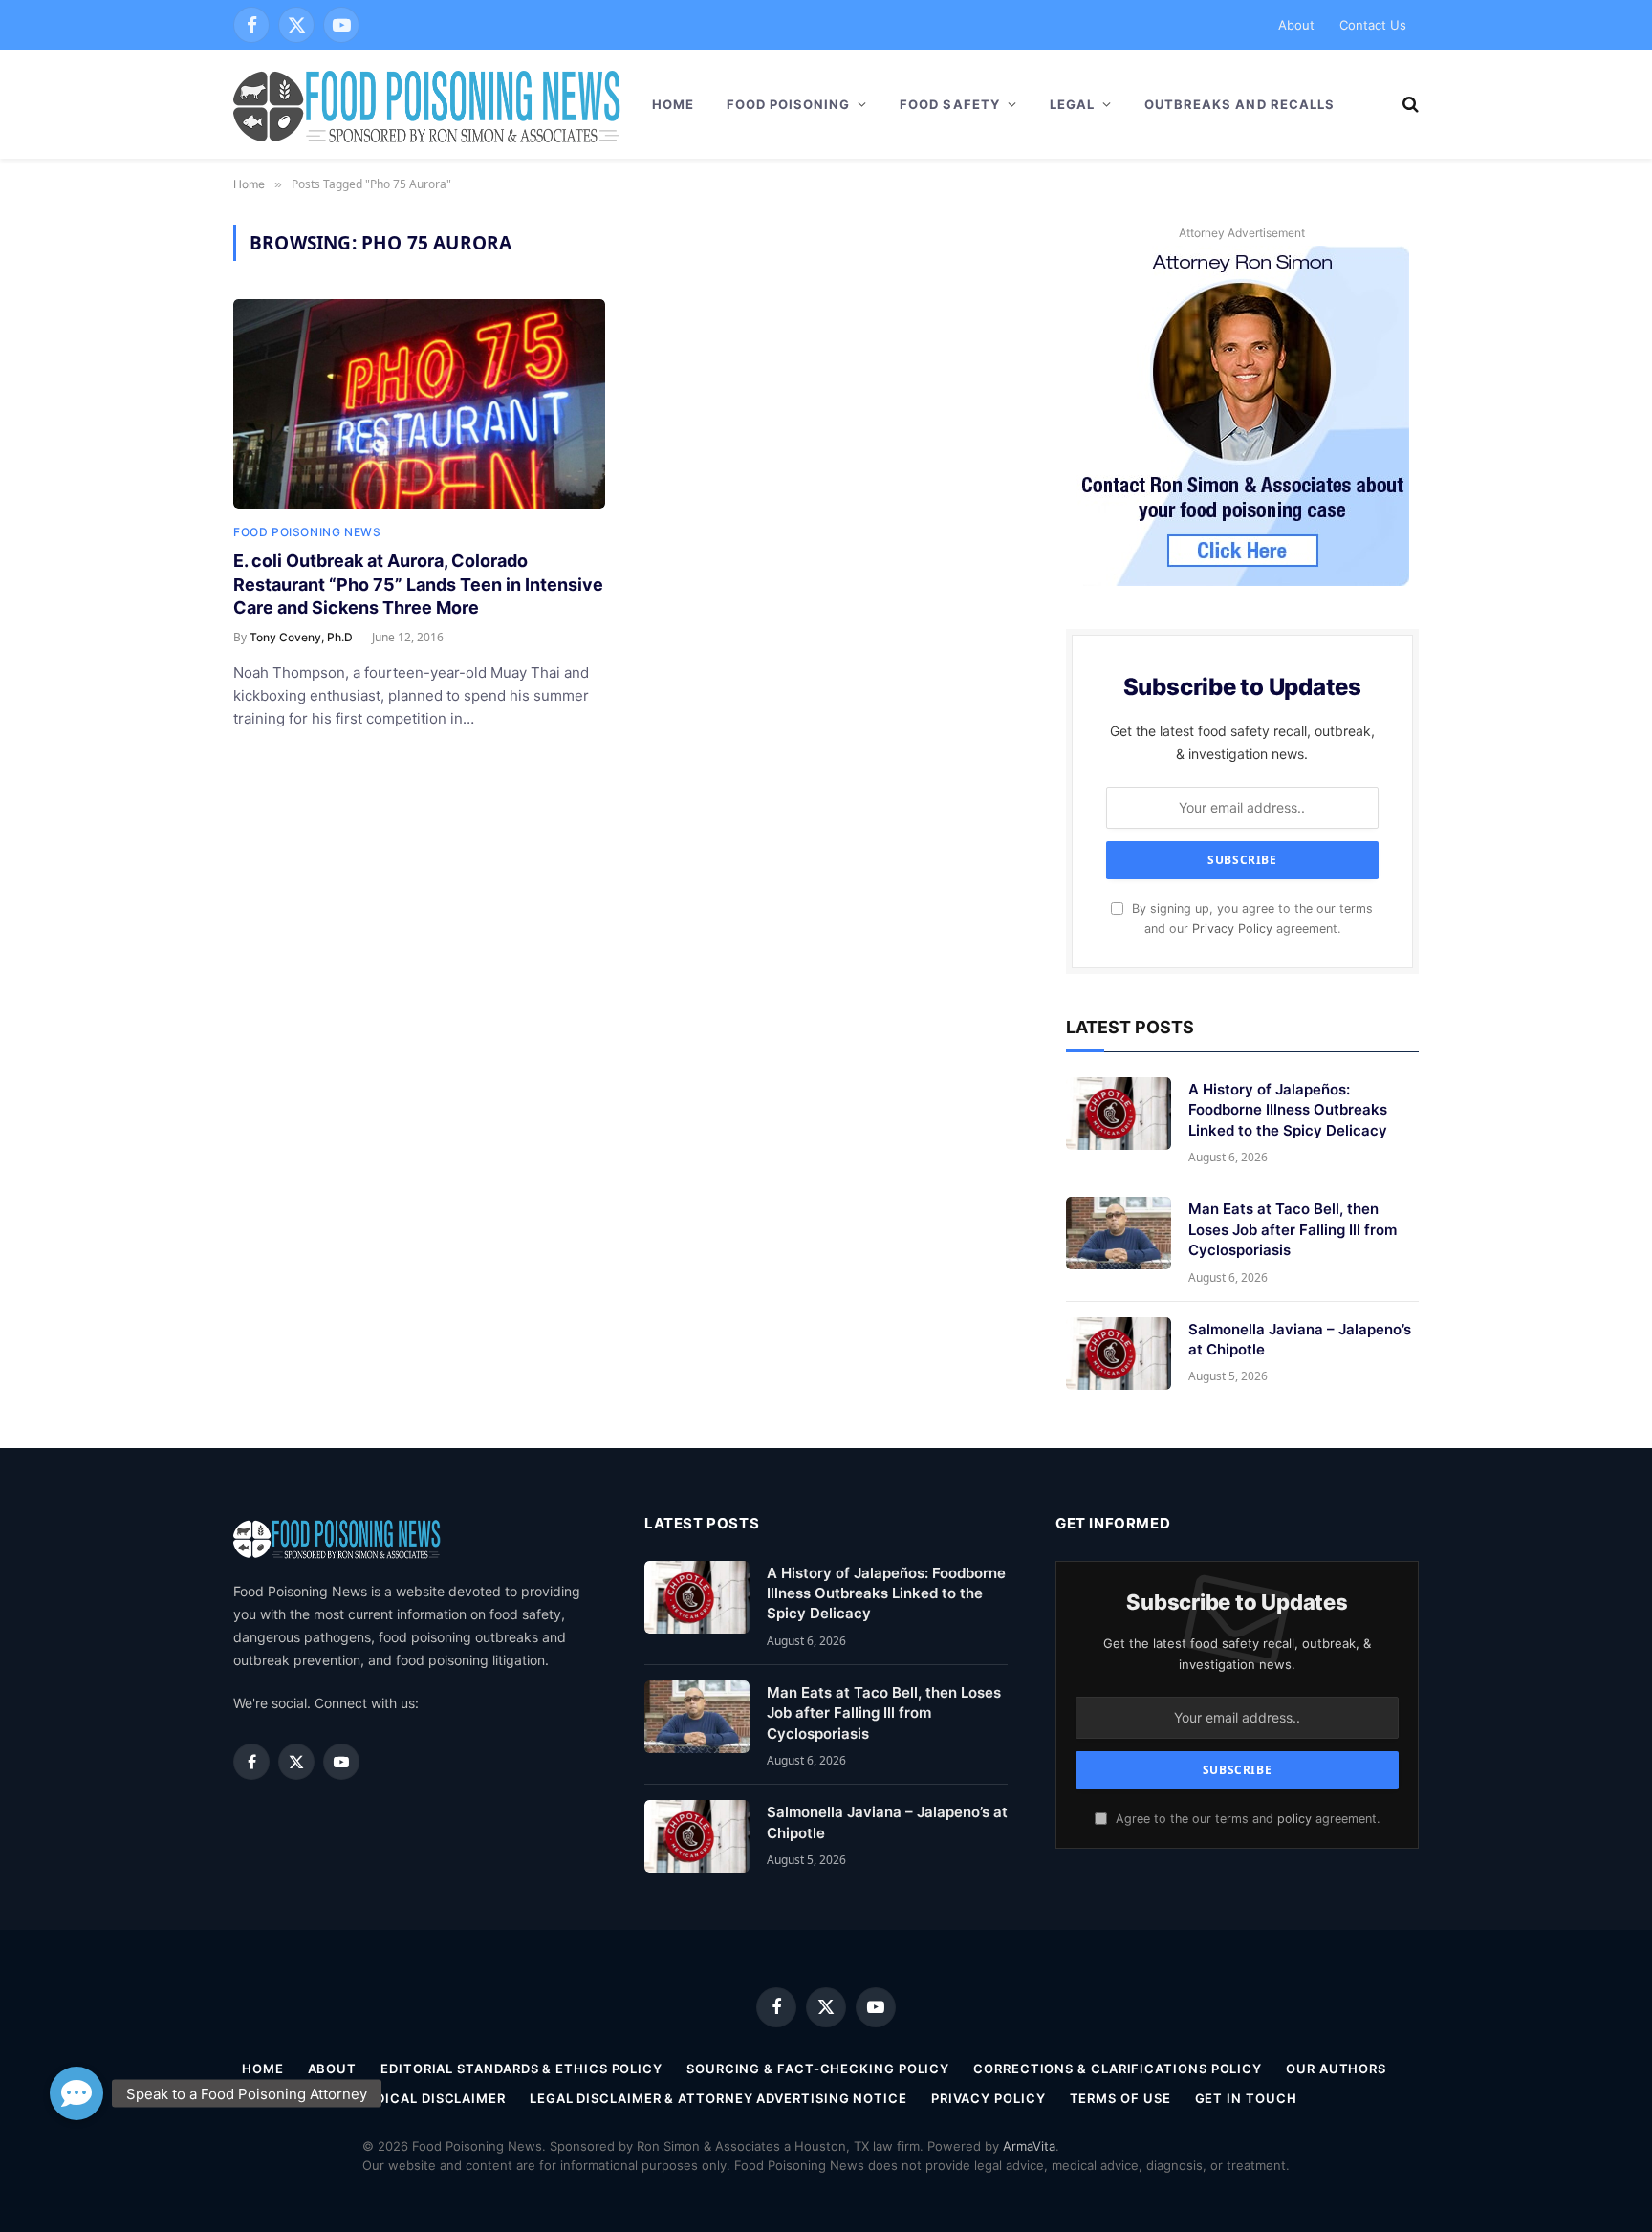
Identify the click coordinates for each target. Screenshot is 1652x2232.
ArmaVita (1029, 2146)
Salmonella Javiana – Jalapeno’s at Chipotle (1300, 1339)
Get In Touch (1246, 2098)
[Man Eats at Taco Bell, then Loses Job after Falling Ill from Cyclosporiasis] (1119, 1233)
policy (1294, 1819)
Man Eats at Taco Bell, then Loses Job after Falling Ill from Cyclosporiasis (1293, 1229)
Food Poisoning (789, 104)
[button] (76, 2093)
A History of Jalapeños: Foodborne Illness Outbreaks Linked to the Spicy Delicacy (1288, 1110)
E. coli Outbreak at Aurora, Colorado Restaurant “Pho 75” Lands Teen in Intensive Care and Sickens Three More (418, 584)
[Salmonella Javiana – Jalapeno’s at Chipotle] (1119, 1354)
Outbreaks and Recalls (1239, 104)
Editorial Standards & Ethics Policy (522, 2069)
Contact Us (1373, 25)
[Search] (1409, 105)
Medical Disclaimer (431, 2098)
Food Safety (949, 104)
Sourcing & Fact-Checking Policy (818, 2069)
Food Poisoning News (307, 532)
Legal (1072, 104)
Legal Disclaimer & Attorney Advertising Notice (718, 2098)
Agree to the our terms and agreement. (1246, 1819)
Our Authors (1336, 2069)
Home (673, 104)
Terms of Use (1120, 2098)
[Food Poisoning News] (427, 104)
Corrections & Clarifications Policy (1118, 2069)
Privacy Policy (1232, 929)
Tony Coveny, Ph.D (301, 637)
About (1296, 25)
